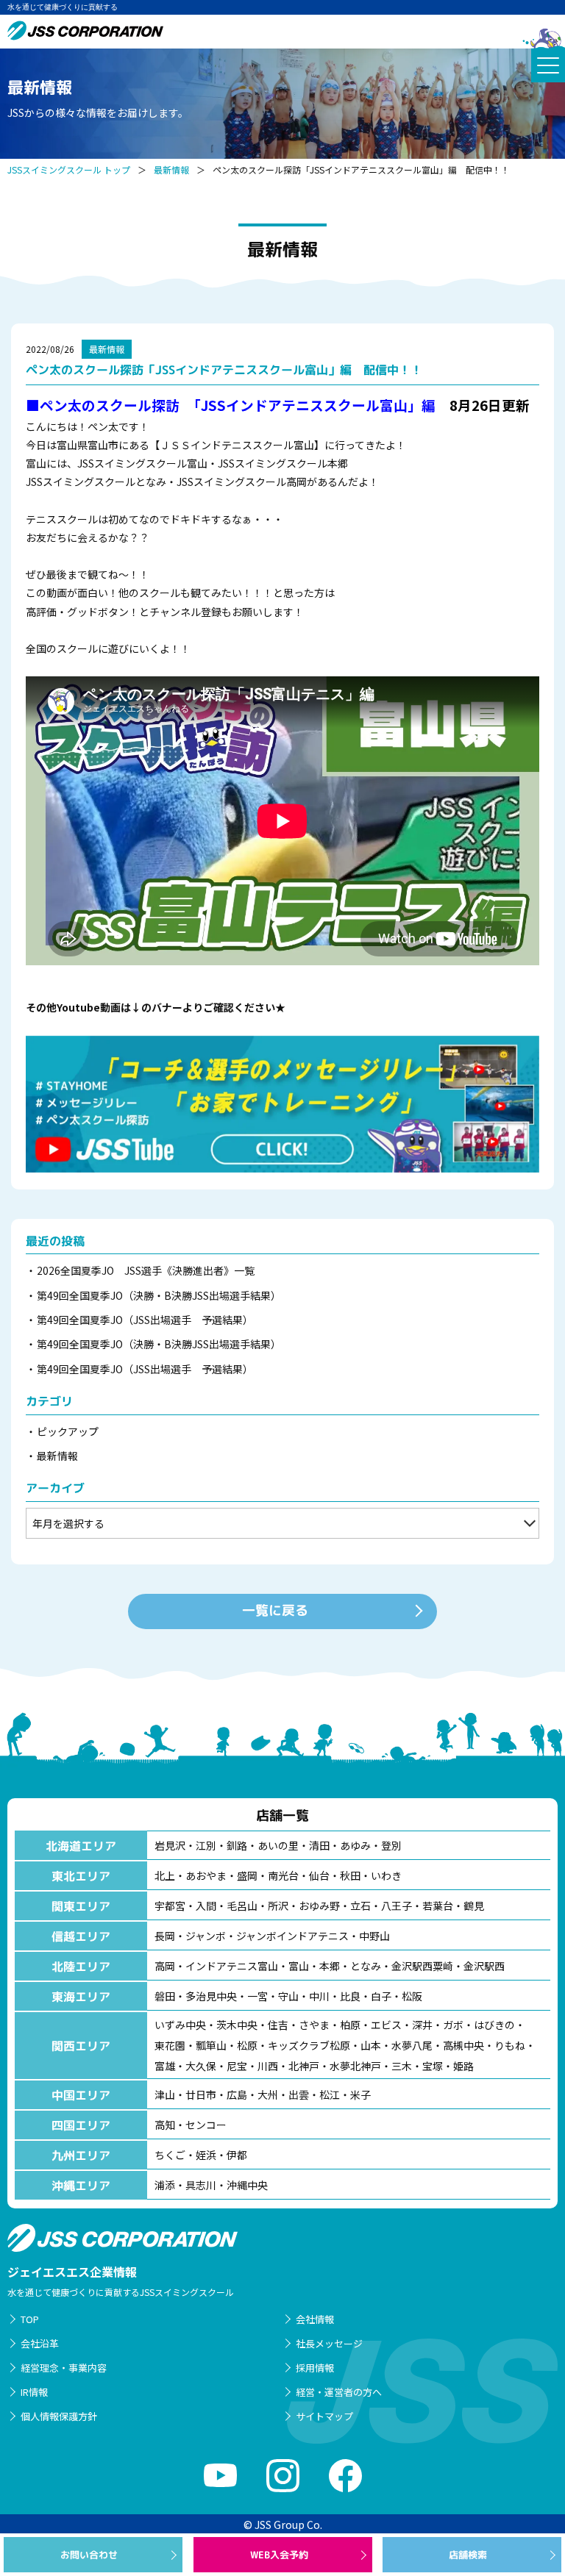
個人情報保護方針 (59, 2416)
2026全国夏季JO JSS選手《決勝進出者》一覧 (146, 1270)
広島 (237, 2094)
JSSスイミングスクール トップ (69, 169)
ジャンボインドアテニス (292, 1936)
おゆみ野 (319, 1906)
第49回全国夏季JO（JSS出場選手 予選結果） (145, 1320)
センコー (206, 2125)
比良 (350, 1996)
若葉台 (438, 1906)
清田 (319, 1845)
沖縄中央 (247, 2185)
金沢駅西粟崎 (422, 1966)
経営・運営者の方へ (339, 2392)
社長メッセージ (329, 2343)
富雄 (165, 2066)
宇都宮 (170, 1906)
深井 (422, 2025)
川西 (268, 2066)
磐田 (165, 1996)
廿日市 (201, 2094)
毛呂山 (242, 1906)
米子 (360, 2094)
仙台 (319, 1875)
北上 (165, 1875)
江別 (206, 1845)
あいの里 (278, 1845)
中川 (319, 1996)
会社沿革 (40, 2343)
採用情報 (315, 2368)
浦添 (165, 2185)
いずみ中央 (180, 2025)
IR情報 (34, 2392)
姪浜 (206, 2155)
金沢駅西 (484, 1966)
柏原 (350, 2025)
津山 (165, 2094)
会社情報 (315, 2319)
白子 (381, 1996)
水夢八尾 (412, 2045)
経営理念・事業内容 (64, 2368)
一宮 (257, 1996)
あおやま (206, 1875)
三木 (402, 2066)
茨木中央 (237, 2025)
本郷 (330, 1966)
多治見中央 (211, 1996)
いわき (386, 1875)
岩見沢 (170, 1845)
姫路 (463, 2066)
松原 (247, 2045)
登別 (391, 1845)
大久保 (201, 2066)
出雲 (299, 2094)
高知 (165, 2125)
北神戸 (304, 2066)
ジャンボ (206, 1936)
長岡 (165, 1936)
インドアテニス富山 (232, 1966)
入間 (206, 1906)
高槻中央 (463, 2045)
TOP (30, 2319)
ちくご (170, 2155)
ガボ (453, 2025)
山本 (371, 2045)
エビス (386, 2025)
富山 (299, 1966)
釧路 (237, 1845)
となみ (366, 1966)
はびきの (494, 2025)
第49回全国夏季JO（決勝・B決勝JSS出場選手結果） (159, 1295)
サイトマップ (324, 2416)
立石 (360, 1906)
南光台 (283, 1875)
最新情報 (171, 169)
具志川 (201, 2185)
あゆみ (355, 1845)
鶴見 (474, 1906)
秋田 (350, 1875)
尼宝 (237, 2066)
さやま (314, 2025)
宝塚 (433, 2066)
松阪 (412, 1996)
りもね (510, 2045)
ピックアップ (68, 1431)
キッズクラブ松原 (309, 2045)
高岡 (165, 1966)
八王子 (397, 1906)
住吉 (278, 2025)
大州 (268, 2094)
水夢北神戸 (355, 2066)
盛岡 (247, 1875)
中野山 (374, 1936)
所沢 (278, 1906)
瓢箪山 (211, 2045)
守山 (288, 1996)
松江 (330, 2094)
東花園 (170, 2045)
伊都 (237, 2155)
